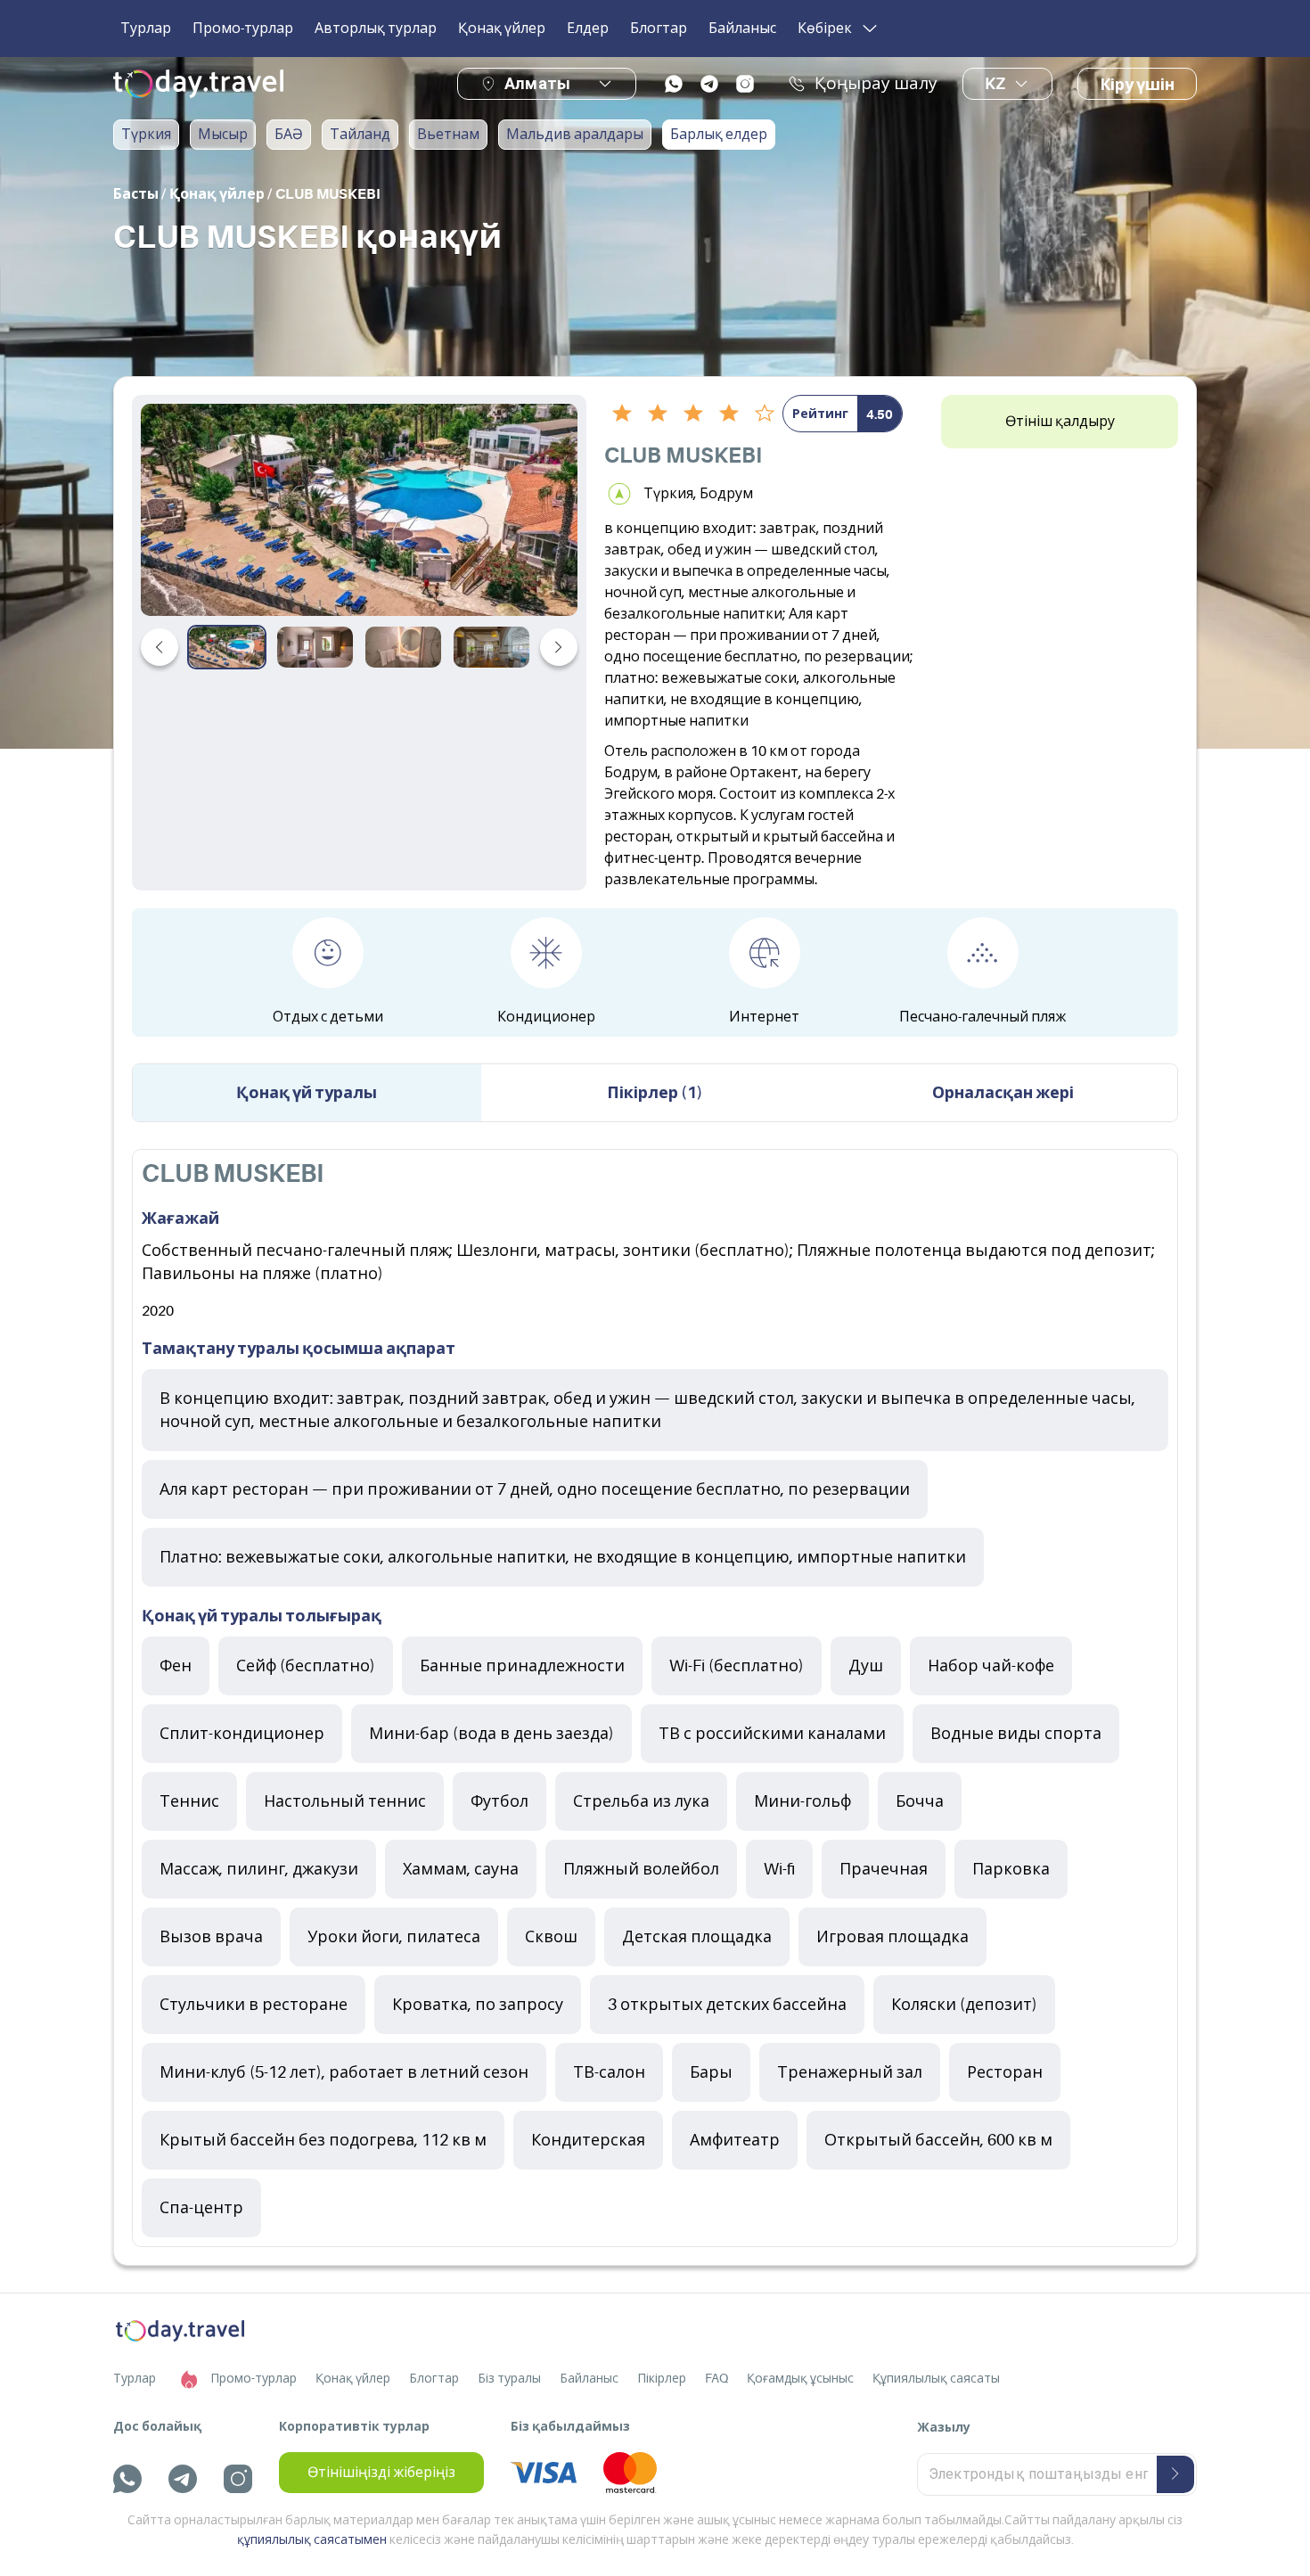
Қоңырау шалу (876, 84)
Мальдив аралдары (575, 135)
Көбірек (825, 29)
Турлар (146, 29)
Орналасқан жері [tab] (1003, 1093)
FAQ (716, 2378)
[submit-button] (1175, 2474)
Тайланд (360, 135)
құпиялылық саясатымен (312, 2539)
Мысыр (223, 135)
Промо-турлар (243, 29)
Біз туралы (509, 2378)
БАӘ (289, 135)
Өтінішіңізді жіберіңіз (381, 2473)
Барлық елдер (719, 135)
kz (995, 84)
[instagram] (745, 84)
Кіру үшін (1137, 85)
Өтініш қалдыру (1060, 422)
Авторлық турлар (376, 29)
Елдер (588, 29)
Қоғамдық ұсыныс (800, 2378)
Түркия (146, 135)
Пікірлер (662, 2378)
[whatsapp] (674, 84)
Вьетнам (448, 135)
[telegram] (709, 84)
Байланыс (742, 29)
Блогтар (659, 29)
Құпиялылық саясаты (936, 2378)
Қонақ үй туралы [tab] (307, 1093)
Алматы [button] (537, 83)
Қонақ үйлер (502, 29)
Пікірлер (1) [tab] (655, 1093)
